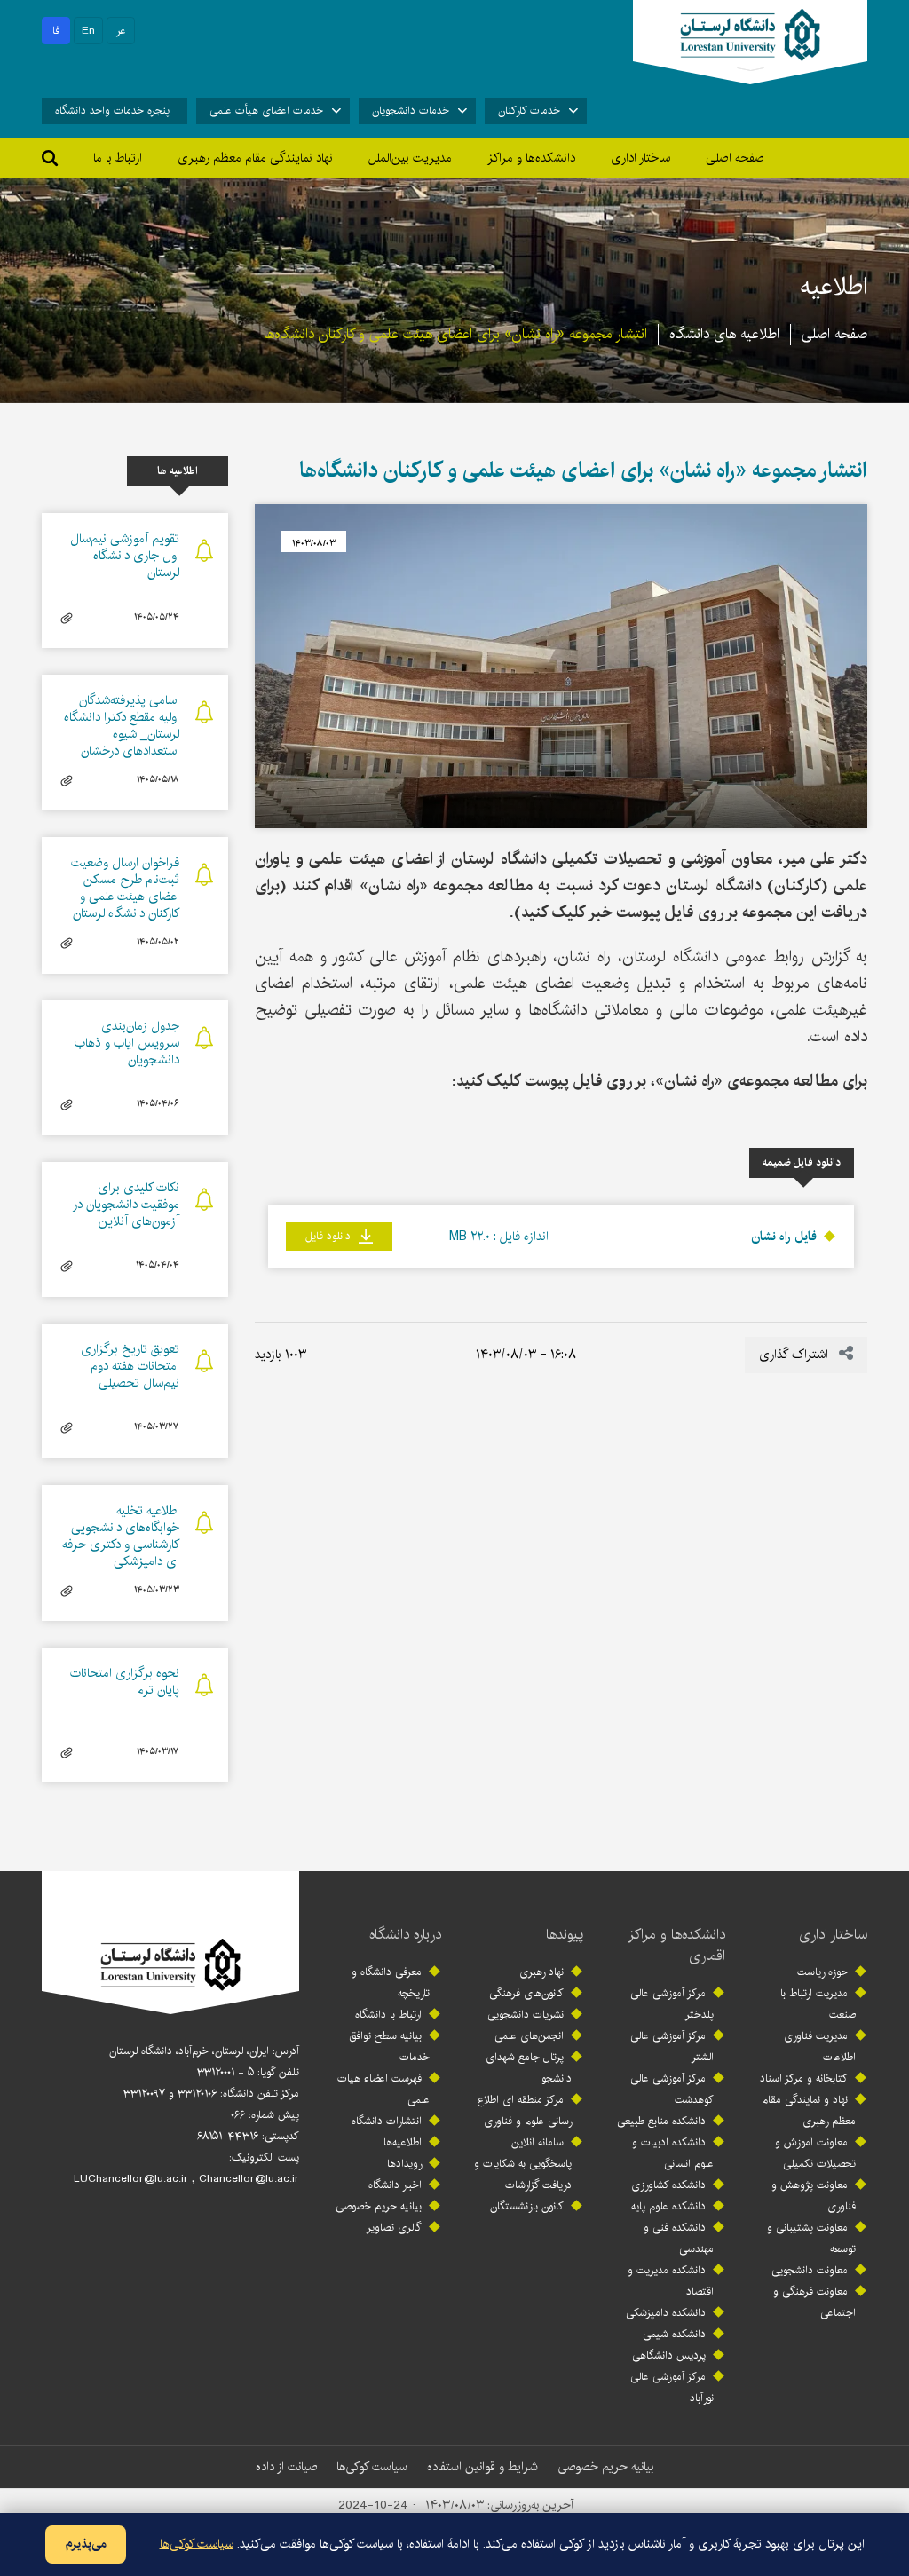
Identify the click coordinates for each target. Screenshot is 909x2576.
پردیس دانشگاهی (669, 2355)
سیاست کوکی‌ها (372, 2467)
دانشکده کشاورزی (668, 2185)
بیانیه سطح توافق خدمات (389, 2047)
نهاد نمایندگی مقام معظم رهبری (255, 158)
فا (56, 31)
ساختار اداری (833, 1935)
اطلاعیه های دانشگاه (724, 334)
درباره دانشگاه (405, 1935)
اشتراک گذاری (795, 1355)
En (88, 31)
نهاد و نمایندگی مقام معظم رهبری (809, 2110)
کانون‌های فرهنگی (526, 1993)
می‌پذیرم (86, 2544)
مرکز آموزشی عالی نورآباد (672, 2387)
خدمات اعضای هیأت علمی (266, 111)
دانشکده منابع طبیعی (661, 2121)
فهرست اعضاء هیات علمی (383, 2089)
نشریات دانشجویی (526, 2015)
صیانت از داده (286, 2467)
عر (121, 31)
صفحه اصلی (735, 158)
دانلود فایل (330, 1236)
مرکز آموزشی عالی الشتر (672, 2047)
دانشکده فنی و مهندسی (679, 2238)
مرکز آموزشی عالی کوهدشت (672, 2089)
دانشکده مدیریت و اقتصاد (671, 2281)
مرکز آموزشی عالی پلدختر (672, 2004)
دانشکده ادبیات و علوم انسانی (673, 2153)
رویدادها (404, 2164)
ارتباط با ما (118, 158)
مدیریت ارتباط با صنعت (818, 2004)
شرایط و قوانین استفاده (482, 2467)
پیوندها (565, 1935)
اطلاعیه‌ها (403, 2142)
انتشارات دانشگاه (387, 2121)
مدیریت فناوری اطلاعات (820, 2047)
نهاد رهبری (541, 1972)
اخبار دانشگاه (395, 2185)
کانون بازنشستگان (527, 2206)
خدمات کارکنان (529, 111)
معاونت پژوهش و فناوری (814, 2196)
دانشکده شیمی (674, 2334)
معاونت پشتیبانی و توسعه (811, 2238)
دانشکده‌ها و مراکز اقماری (676, 1945)
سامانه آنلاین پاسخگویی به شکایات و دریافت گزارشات (523, 2164)
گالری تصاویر (394, 2228)
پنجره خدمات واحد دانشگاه (112, 111)
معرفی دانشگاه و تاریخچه (391, 1983)
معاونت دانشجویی (810, 2270)
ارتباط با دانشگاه (388, 2015)
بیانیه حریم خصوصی (379, 2206)
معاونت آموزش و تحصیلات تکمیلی (815, 2153)
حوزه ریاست (822, 1972)
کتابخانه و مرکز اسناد (804, 2078)
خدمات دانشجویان (411, 111)
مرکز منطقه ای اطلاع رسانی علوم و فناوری (525, 2110)
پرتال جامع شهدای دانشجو (529, 2068)
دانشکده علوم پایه (668, 2206)
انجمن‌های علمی (529, 2036)
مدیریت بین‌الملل (410, 158)
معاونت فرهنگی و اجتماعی (814, 2302)
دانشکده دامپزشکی (666, 2313)
